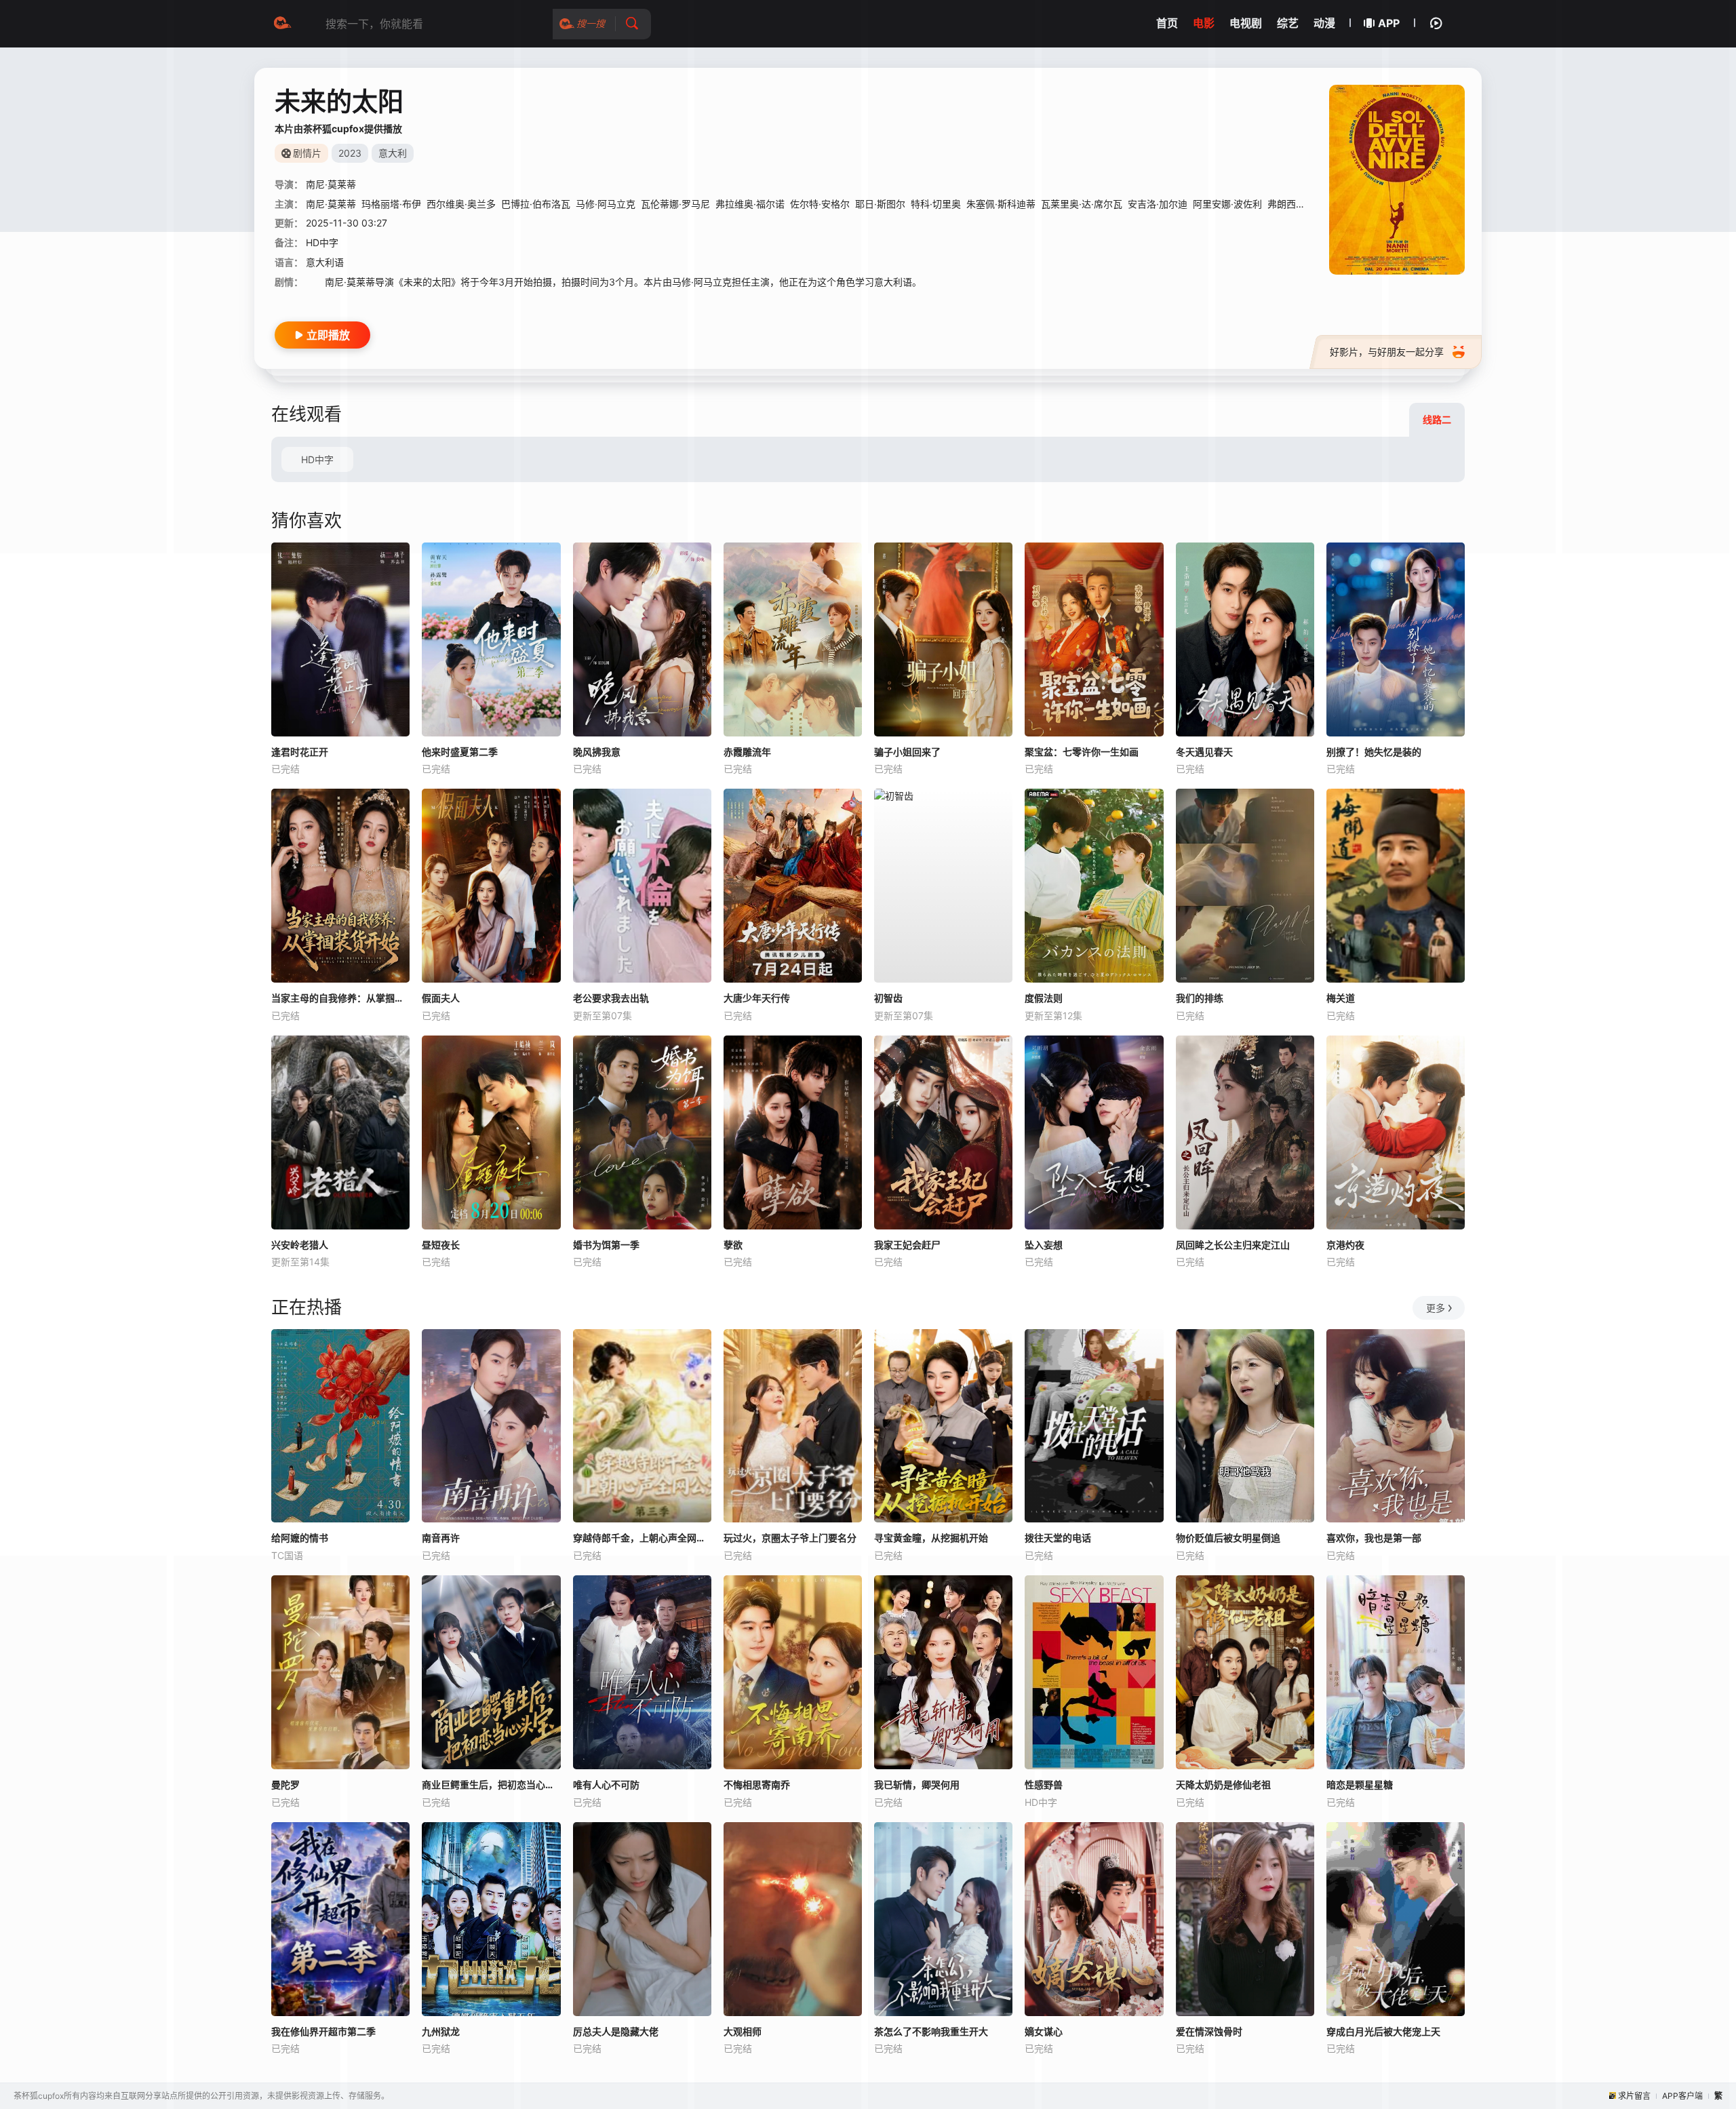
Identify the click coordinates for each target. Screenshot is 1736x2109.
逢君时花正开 (300, 752)
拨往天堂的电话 (1058, 1538)
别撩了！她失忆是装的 (1374, 752)
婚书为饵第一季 (606, 1245)
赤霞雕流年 (747, 752)
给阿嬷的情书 (300, 1538)
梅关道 (1341, 998)
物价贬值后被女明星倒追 (1228, 1538)
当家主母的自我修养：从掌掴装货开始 (340, 998)
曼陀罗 (285, 1785)
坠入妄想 (1044, 1245)
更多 (1436, 1308)
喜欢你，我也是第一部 (1374, 1538)
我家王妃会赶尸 (907, 1245)
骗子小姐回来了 (907, 752)
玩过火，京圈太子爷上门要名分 (790, 1538)
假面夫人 (441, 998)
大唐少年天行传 (757, 998)
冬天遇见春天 (1204, 752)
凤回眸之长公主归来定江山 (1233, 1245)
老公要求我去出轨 (611, 998)
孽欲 (733, 1245)
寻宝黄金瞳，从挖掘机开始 (931, 1538)
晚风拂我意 (597, 752)
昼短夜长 (441, 1245)
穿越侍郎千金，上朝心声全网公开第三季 (642, 1538)
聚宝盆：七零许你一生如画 (1082, 752)
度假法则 (1044, 998)
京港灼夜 (1345, 1245)
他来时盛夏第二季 (460, 752)
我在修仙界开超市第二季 (323, 2031)
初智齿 (888, 998)
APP (1389, 23)
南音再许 (441, 1538)
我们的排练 (1200, 998)
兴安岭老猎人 (300, 1245)
